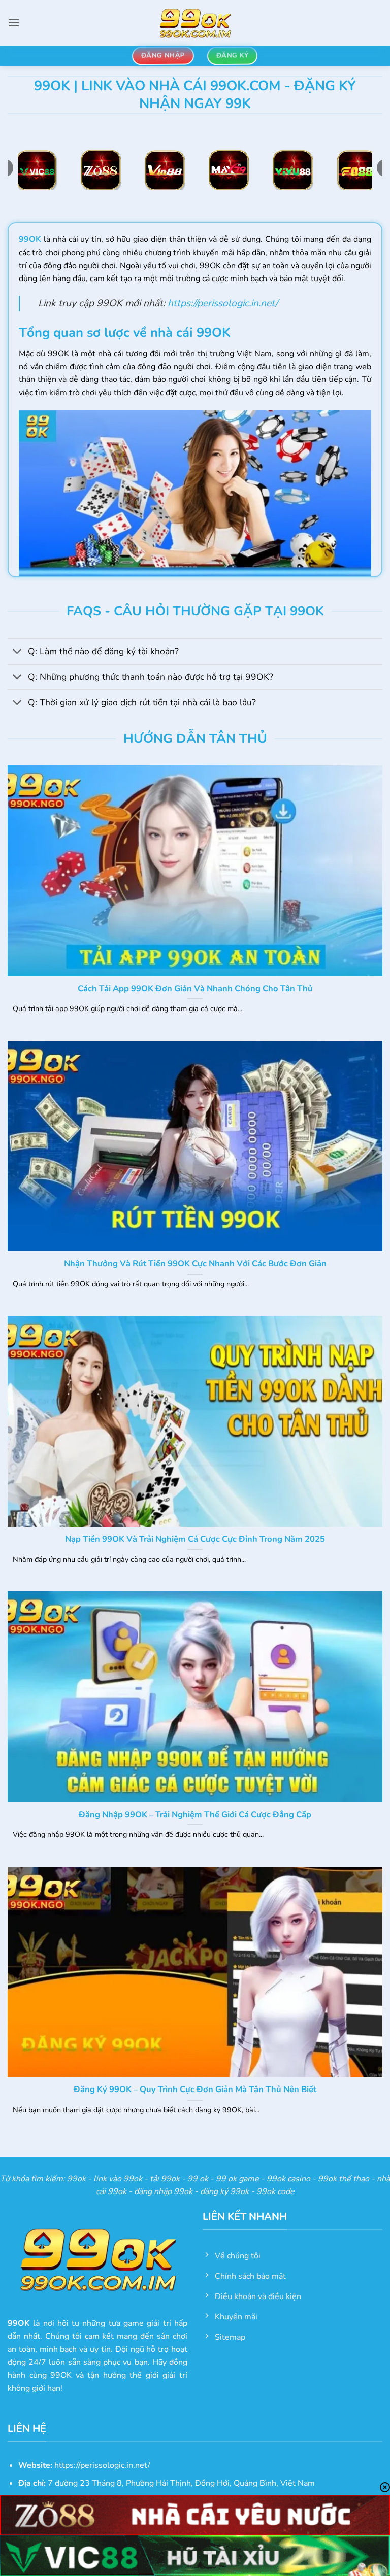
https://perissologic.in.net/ (223, 303)
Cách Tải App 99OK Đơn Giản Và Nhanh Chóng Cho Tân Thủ (195, 989)
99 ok (198, 2179)
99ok (76, 2179)
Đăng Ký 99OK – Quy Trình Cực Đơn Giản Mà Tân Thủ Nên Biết (195, 2090)
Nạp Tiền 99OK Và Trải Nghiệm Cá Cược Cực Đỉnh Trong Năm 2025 (195, 1539)
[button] (14, 23)
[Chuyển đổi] (18, 652)
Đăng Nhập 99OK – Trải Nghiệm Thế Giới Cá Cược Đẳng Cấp (195, 1815)
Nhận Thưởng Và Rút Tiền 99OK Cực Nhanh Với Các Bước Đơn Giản (195, 1264)
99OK (30, 239)
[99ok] (195, 23)
